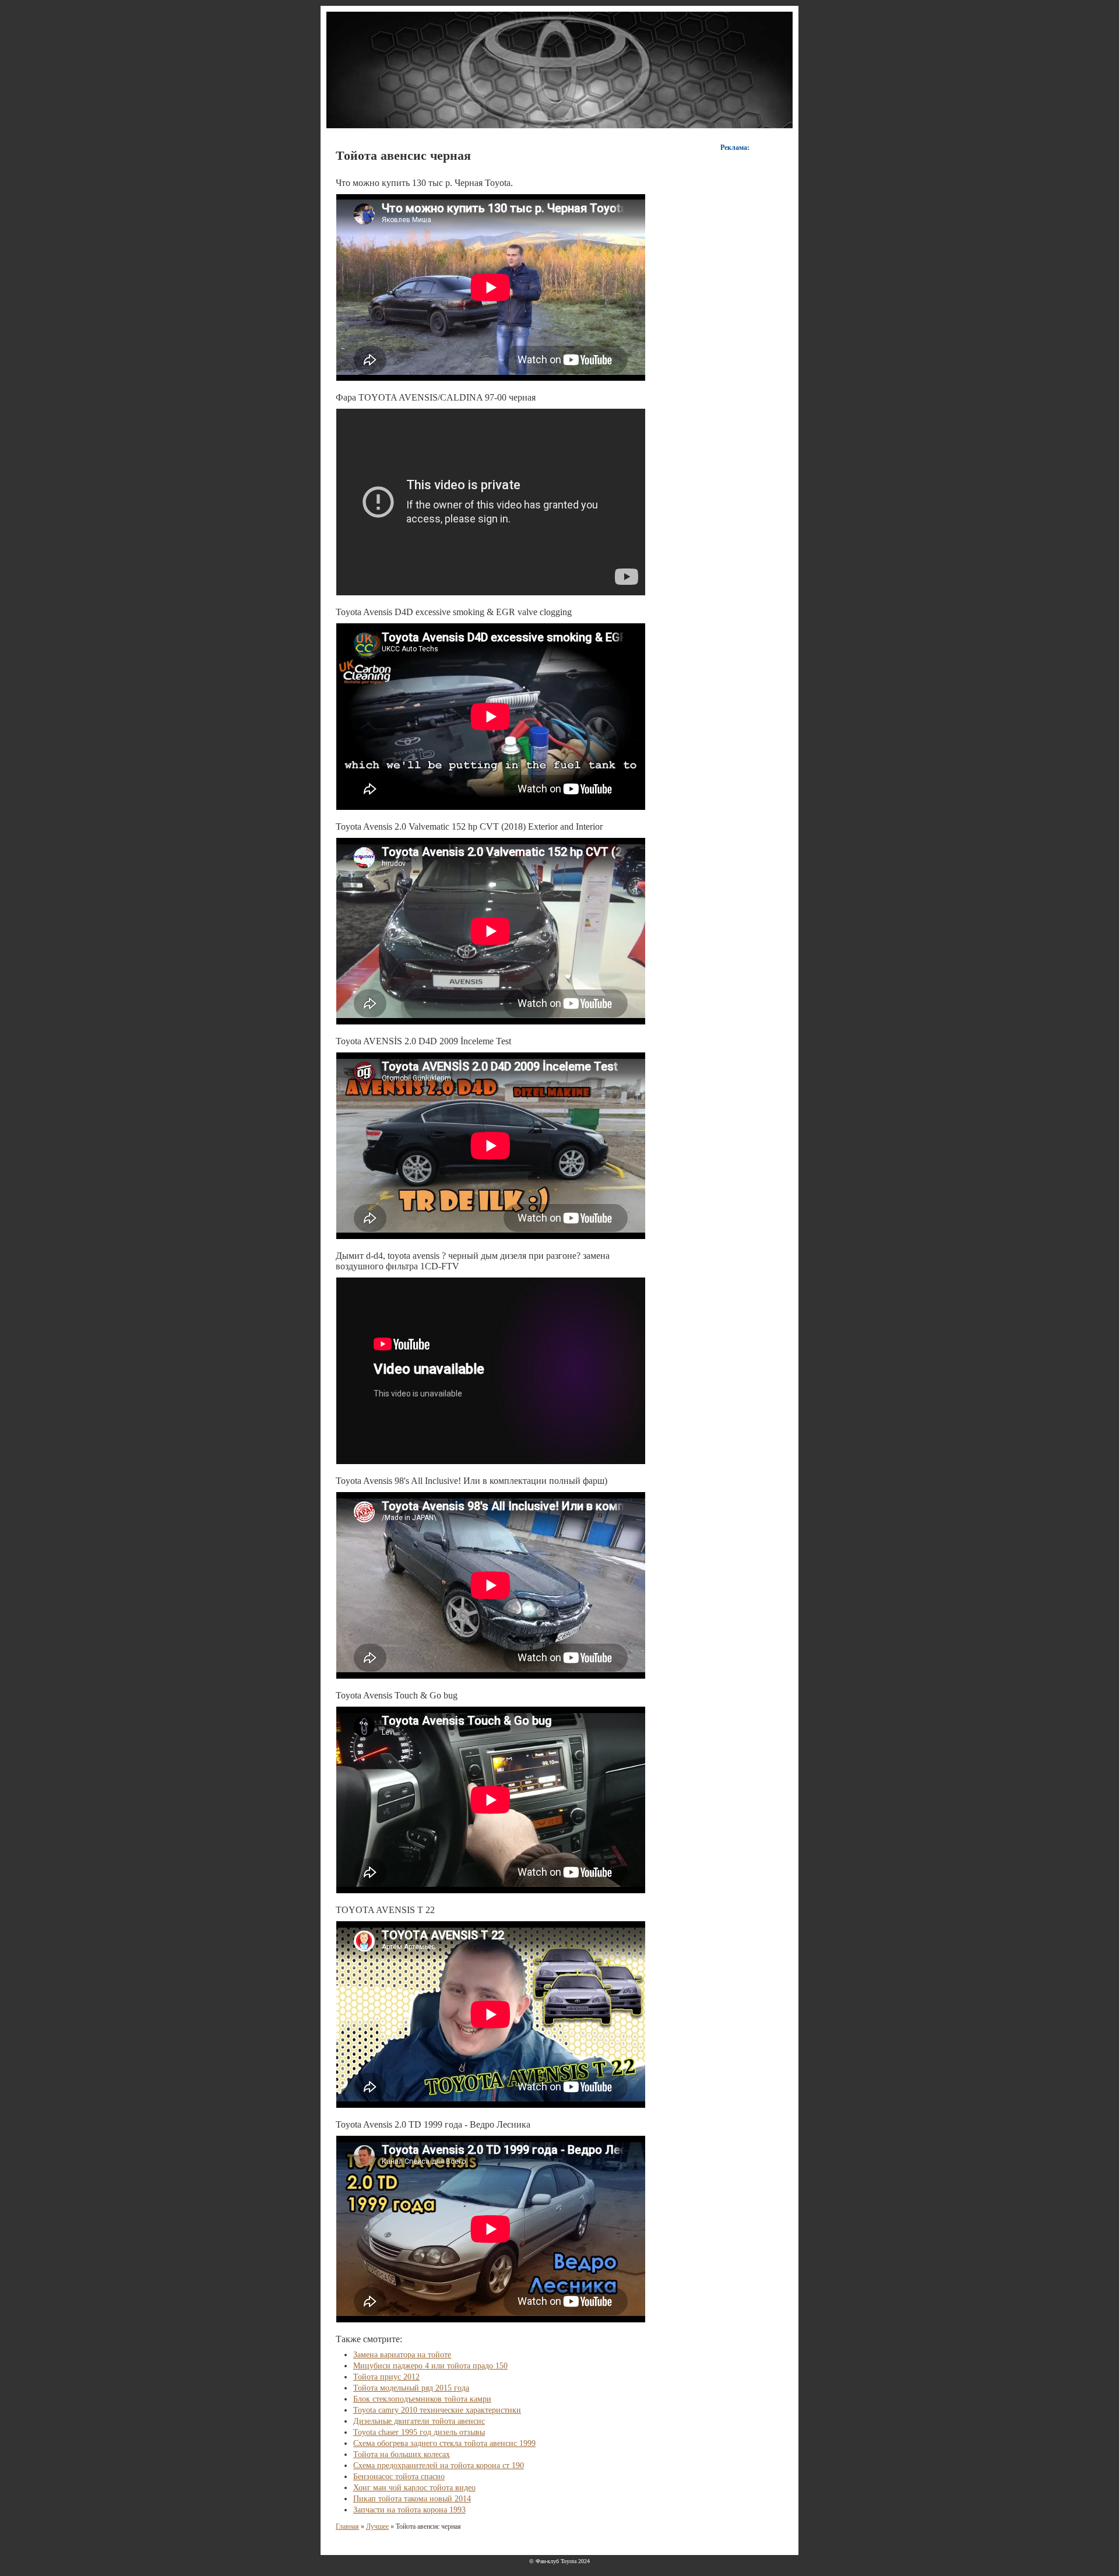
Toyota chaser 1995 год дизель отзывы (419, 2432)
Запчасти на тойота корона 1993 (409, 2510)
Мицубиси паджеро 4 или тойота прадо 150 (430, 2366)
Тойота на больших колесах (402, 2454)
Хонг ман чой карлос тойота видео (414, 2488)
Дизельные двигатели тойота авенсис (419, 2421)
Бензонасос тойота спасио (399, 2477)
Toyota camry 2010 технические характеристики (437, 2410)
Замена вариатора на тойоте (402, 2355)
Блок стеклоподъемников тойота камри (422, 2399)
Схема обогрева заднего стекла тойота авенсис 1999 (444, 2443)
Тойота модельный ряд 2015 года (411, 2388)
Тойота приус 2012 (386, 2377)
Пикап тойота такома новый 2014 (412, 2499)
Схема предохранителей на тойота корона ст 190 (439, 2466)
